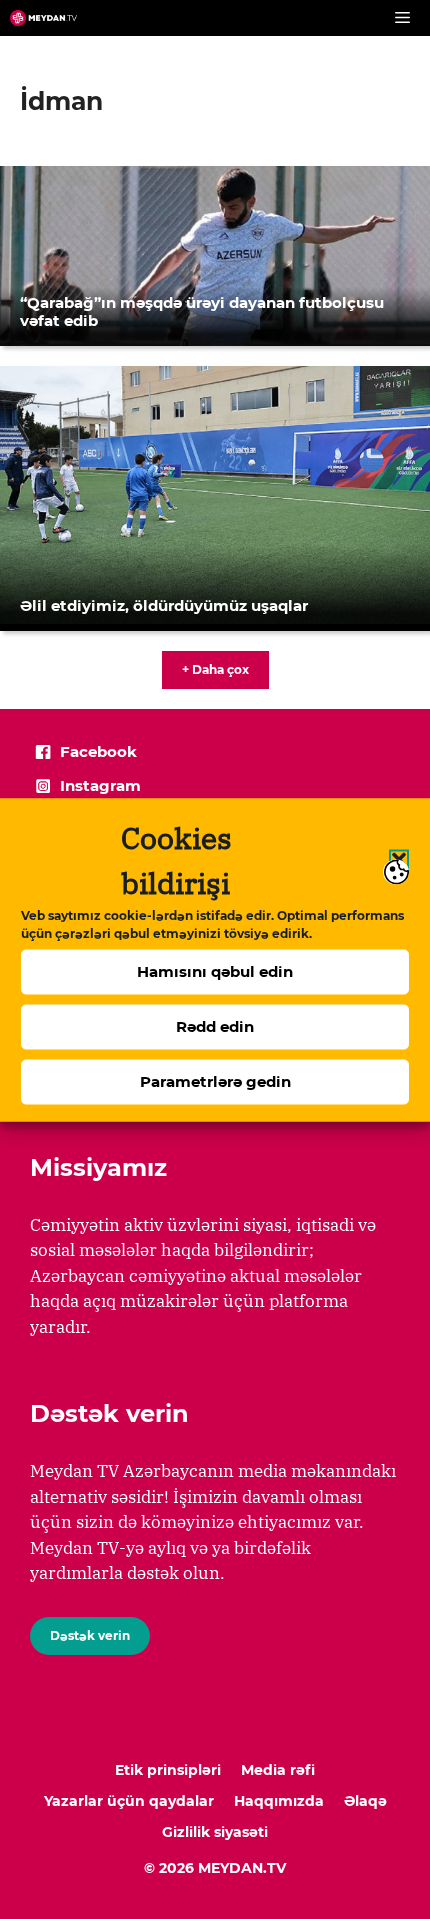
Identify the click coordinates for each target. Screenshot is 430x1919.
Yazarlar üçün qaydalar (129, 1801)
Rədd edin (215, 1026)
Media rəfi (278, 1770)
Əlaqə (365, 1801)
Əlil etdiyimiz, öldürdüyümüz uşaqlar (164, 605)
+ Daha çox (215, 669)
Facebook (98, 751)
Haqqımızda (279, 1801)
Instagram (100, 785)
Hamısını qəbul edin (215, 971)
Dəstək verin (90, 1635)
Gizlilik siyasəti (215, 1832)
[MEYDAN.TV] (43, 18)
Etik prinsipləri (168, 1770)
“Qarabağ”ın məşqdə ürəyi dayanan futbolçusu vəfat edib (202, 311)
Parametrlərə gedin (215, 1081)
